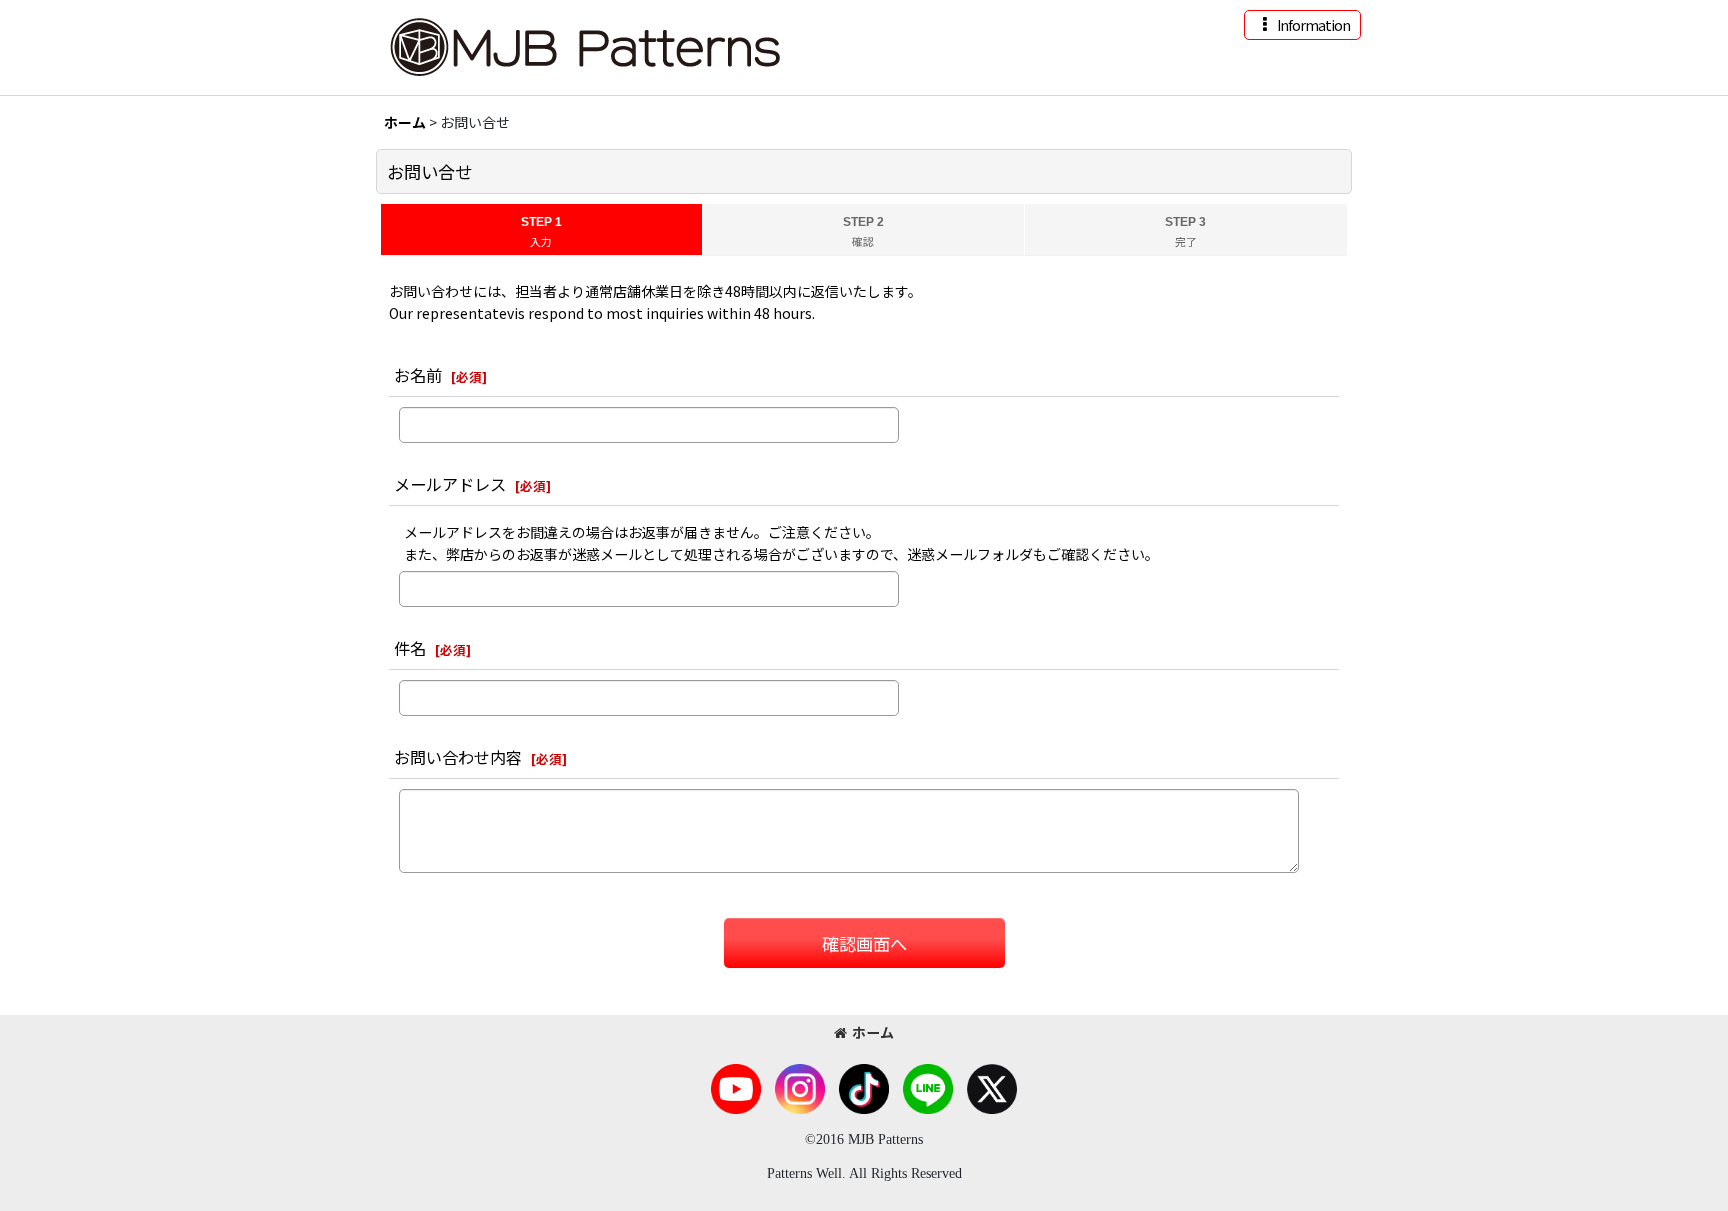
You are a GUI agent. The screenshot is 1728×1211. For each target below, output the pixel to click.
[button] (1302, 25)
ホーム (873, 1032)
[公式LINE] (928, 1087)
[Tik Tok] (864, 1087)
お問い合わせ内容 (458, 757)
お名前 (418, 375)
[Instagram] (800, 1087)
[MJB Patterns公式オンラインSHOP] (584, 45)
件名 (410, 648)
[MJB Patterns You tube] (736, 1087)
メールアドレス (450, 484)
